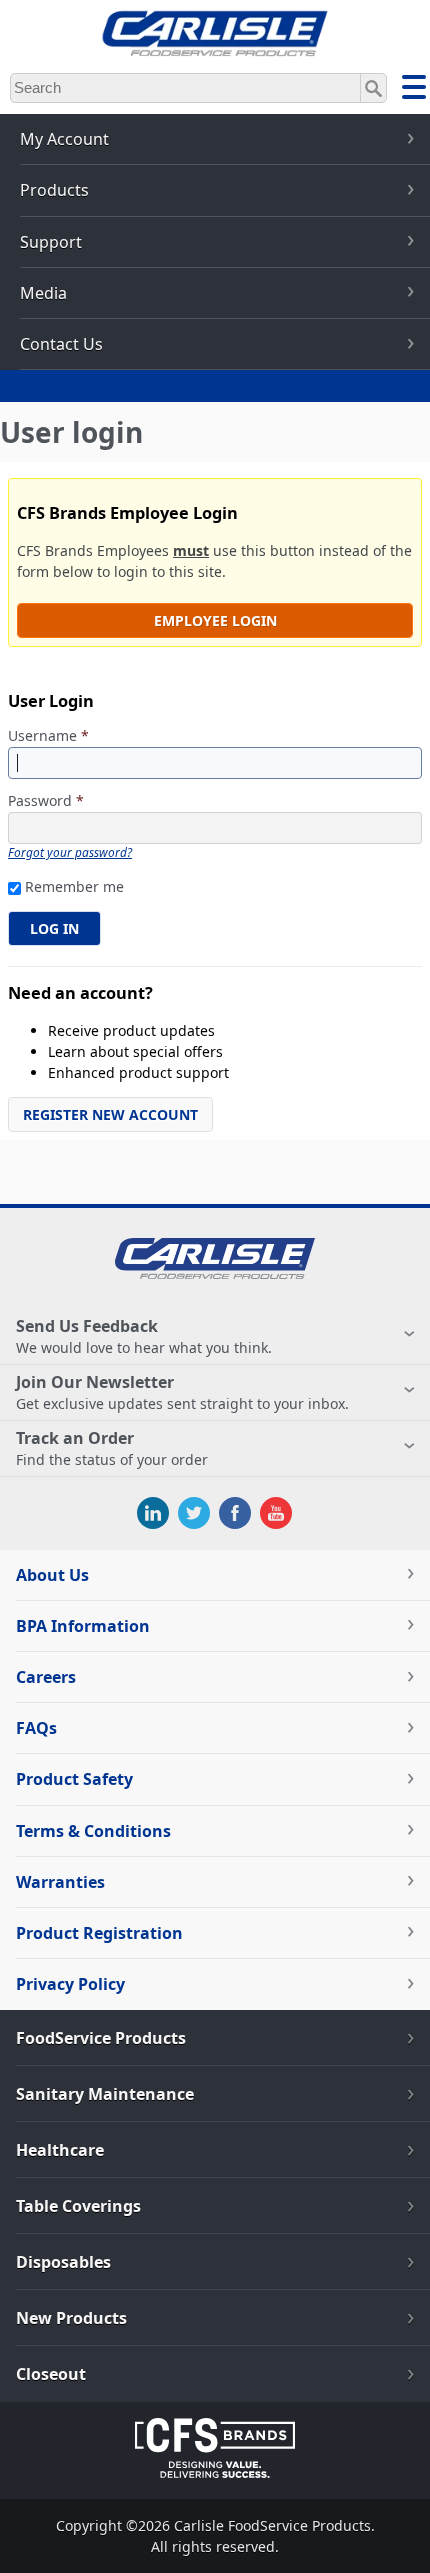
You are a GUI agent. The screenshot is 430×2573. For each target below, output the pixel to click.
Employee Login (215, 620)
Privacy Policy (70, 1984)
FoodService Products (101, 2038)
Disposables (63, 2262)
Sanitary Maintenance (105, 2094)
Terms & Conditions (93, 1831)
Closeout (51, 2374)
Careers (46, 1677)
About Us (52, 1575)
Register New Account (110, 1114)
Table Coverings (78, 2206)
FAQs (36, 1728)
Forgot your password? (70, 852)
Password (46, 801)
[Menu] (414, 90)
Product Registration (99, 1933)
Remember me (74, 886)
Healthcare (60, 2150)
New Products (71, 2318)
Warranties (60, 1882)
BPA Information (83, 1626)
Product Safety (74, 1779)
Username (48, 736)
